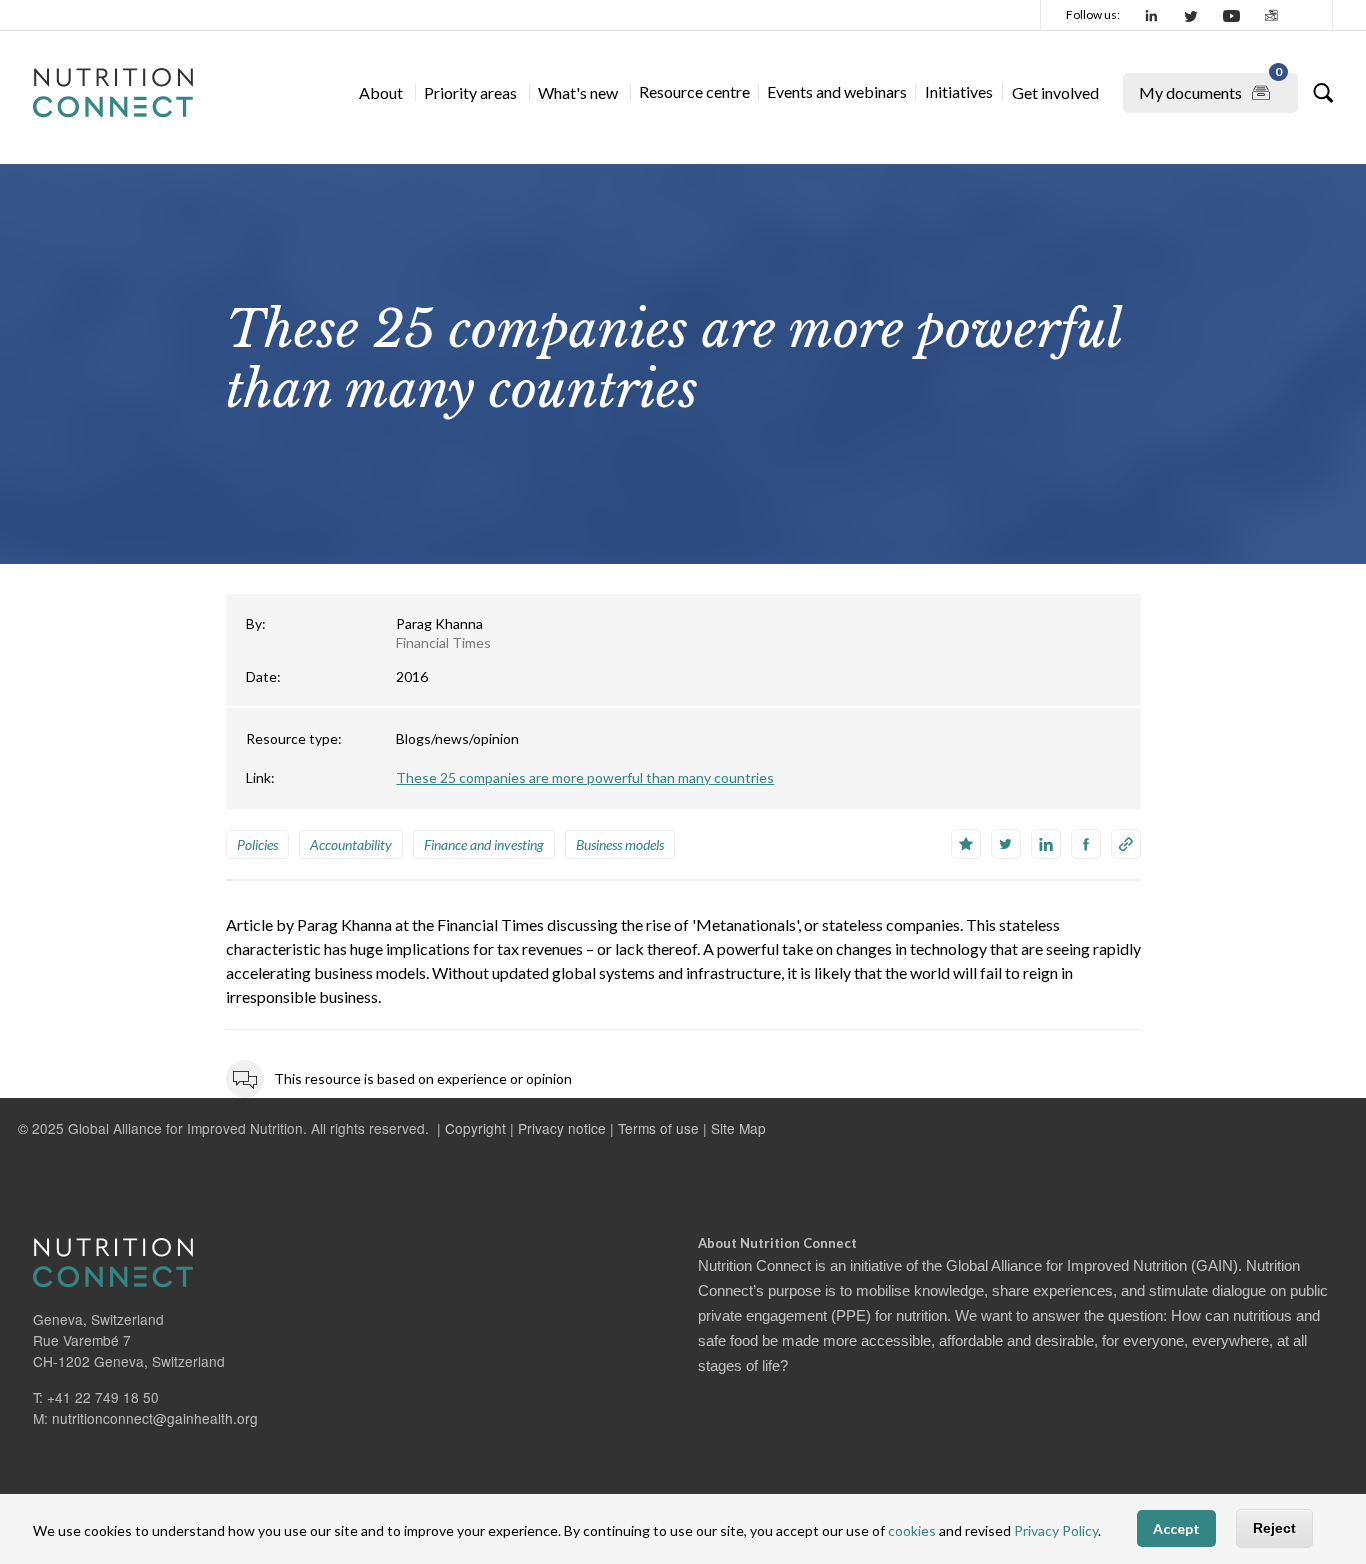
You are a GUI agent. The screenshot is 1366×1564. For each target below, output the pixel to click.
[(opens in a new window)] (1152, 15)
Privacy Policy (1056, 1531)
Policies (257, 844)
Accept (1176, 1529)
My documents (1210, 87)
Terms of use (658, 1128)
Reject (1274, 1529)
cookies (912, 1531)
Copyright (475, 1128)
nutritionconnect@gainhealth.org (155, 1418)
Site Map (738, 1128)
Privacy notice (562, 1128)
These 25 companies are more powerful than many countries (585, 777)
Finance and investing (484, 844)
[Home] (113, 93)
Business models (620, 844)
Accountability (351, 844)
